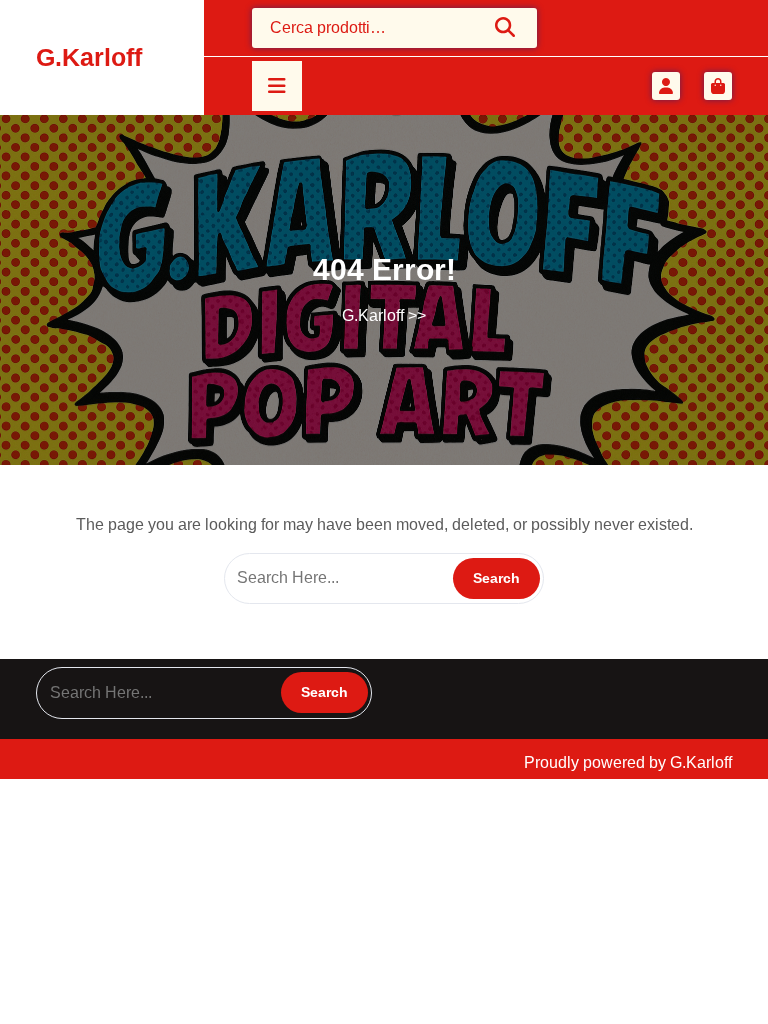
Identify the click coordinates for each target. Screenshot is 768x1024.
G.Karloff (89, 57)
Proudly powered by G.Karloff (628, 762)
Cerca (506, 27)
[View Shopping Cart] (718, 86)
